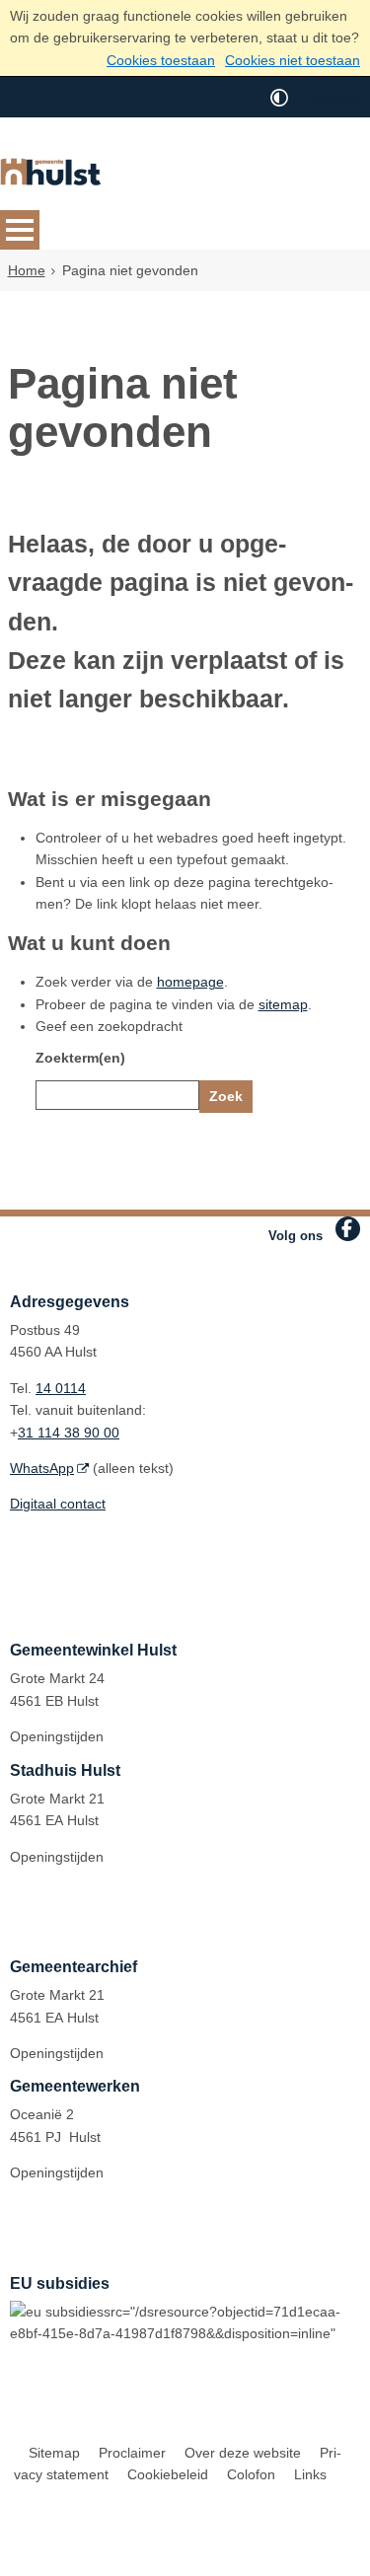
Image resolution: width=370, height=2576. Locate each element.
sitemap (283, 1004)
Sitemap (54, 2453)
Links (310, 2474)
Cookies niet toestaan (293, 60)
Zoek (226, 1096)
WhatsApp (42, 1468)
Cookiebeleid (168, 2474)
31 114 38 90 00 (69, 1433)
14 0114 (61, 1388)
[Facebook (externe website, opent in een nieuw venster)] (348, 1229)
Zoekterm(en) (80, 1058)
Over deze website (243, 2453)
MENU (20, 230)
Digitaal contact (58, 1504)
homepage (190, 982)
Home (27, 270)
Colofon (251, 2474)
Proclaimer (132, 2453)
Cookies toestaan (161, 60)
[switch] (279, 97)
